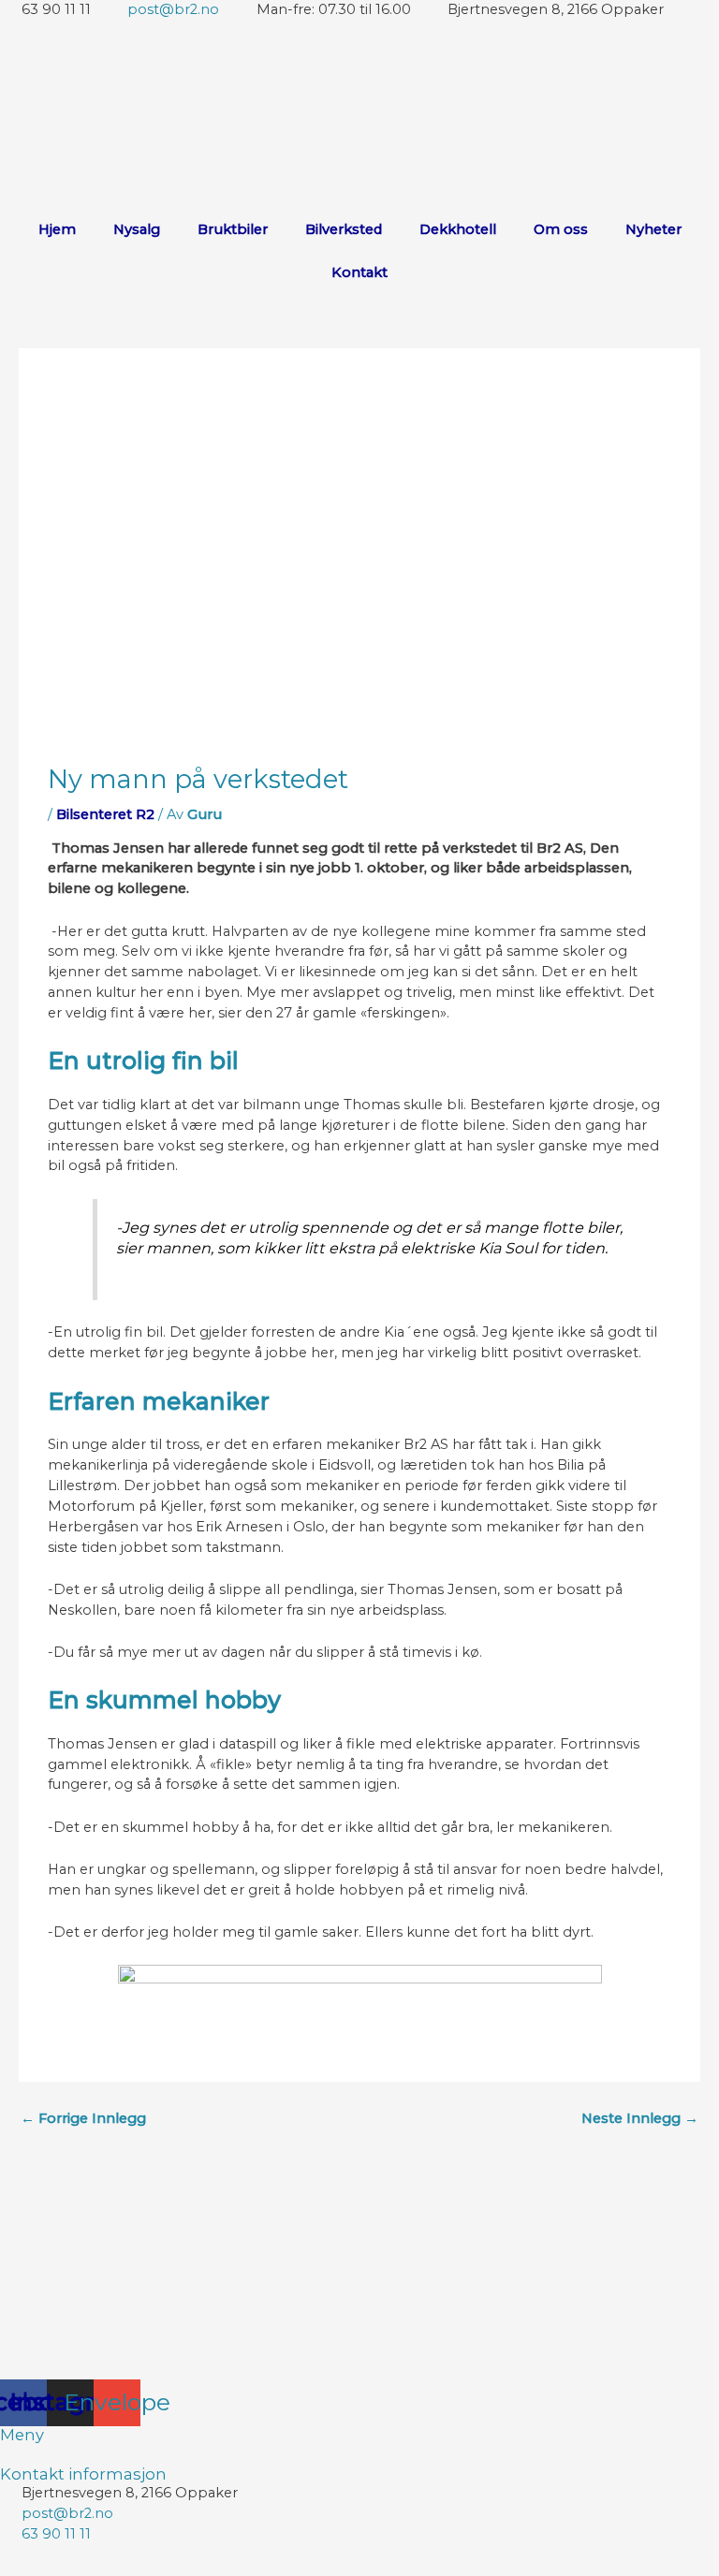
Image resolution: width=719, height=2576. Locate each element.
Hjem (57, 229)
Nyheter (653, 229)
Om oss (561, 229)
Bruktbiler (233, 229)
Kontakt (359, 272)
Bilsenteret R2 (105, 814)
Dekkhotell (458, 229)
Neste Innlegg (640, 2118)
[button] (359, 2455)
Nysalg (137, 229)
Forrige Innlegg (83, 2118)
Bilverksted (344, 229)
